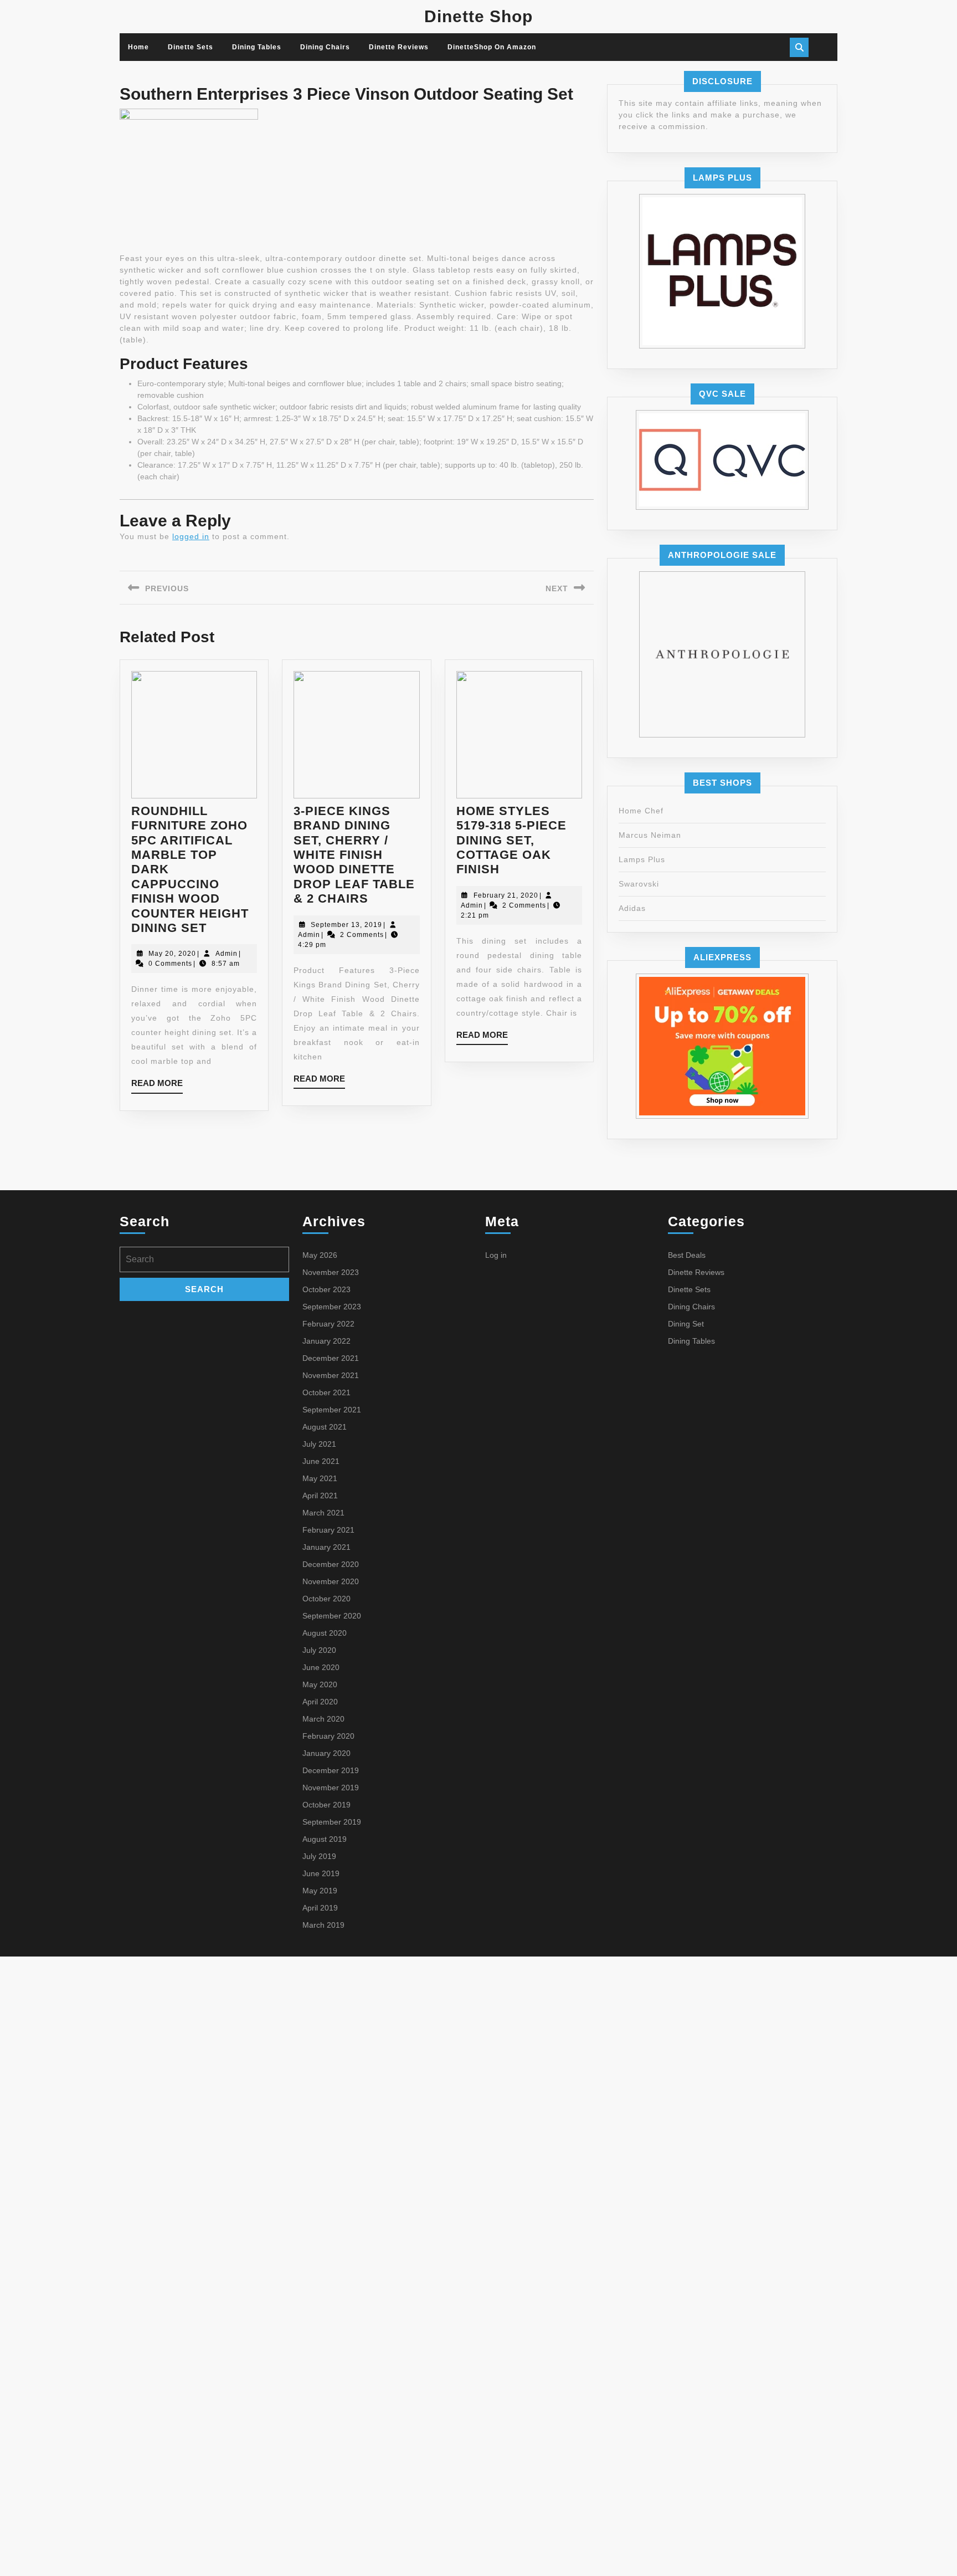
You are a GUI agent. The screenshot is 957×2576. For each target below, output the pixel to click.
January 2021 (326, 1547)
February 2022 (328, 1324)
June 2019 (321, 1873)
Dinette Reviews (399, 47)
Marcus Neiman (650, 835)
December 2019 (331, 1770)
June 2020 (321, 1667)
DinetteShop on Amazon (492, 47)
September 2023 (332, 1307)
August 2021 (325, 1427)
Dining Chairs (325, 47)
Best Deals (687, 1255)
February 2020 (328, 1736)
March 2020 (323, 1719)
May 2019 (320, 1891)
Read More (157, 1086)
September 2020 (332, 1616)
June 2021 (321, 1461)
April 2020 (320, 1702)
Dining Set (686, 1324)
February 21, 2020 (506, 895)
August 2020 (325, 1633)
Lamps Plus (642, 859)
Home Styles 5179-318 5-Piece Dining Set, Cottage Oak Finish (511, 840)
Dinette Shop (478, 16)
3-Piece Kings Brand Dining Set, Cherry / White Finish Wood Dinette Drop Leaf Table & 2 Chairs (354, 855)
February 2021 (328, 1530)
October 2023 (326, 1289)
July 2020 (319, 1650)
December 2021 (331, 1358)
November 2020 (331, 1581)
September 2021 (332, 1410)
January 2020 (326, 1753)
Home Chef (641, 811)
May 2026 (320, 1255)
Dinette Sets (191, 47)
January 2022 (326, 1341)
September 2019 (332, 1822)
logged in (191, 536)
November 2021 (331, 1375)
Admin (227, 954)
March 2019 (323, 1925)
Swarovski (639, 884)
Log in (496, 1255)
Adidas (632, 908)
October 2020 (326, 1599)
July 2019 (319, 1856)
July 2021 (319, 1444)
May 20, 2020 (172, 954)
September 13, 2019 (346, 925)
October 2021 (326, 1392)
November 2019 (331, 1788)
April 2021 (320, 1496)
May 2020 (320, 1684)
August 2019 (325, 1839)
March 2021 (323, 1513)
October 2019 (326, 1805)
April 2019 (320, 1908)
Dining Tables (257, 47)
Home (138, 47)
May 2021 (320, 1478)
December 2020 (331, 1564)
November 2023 (331, 1272)
